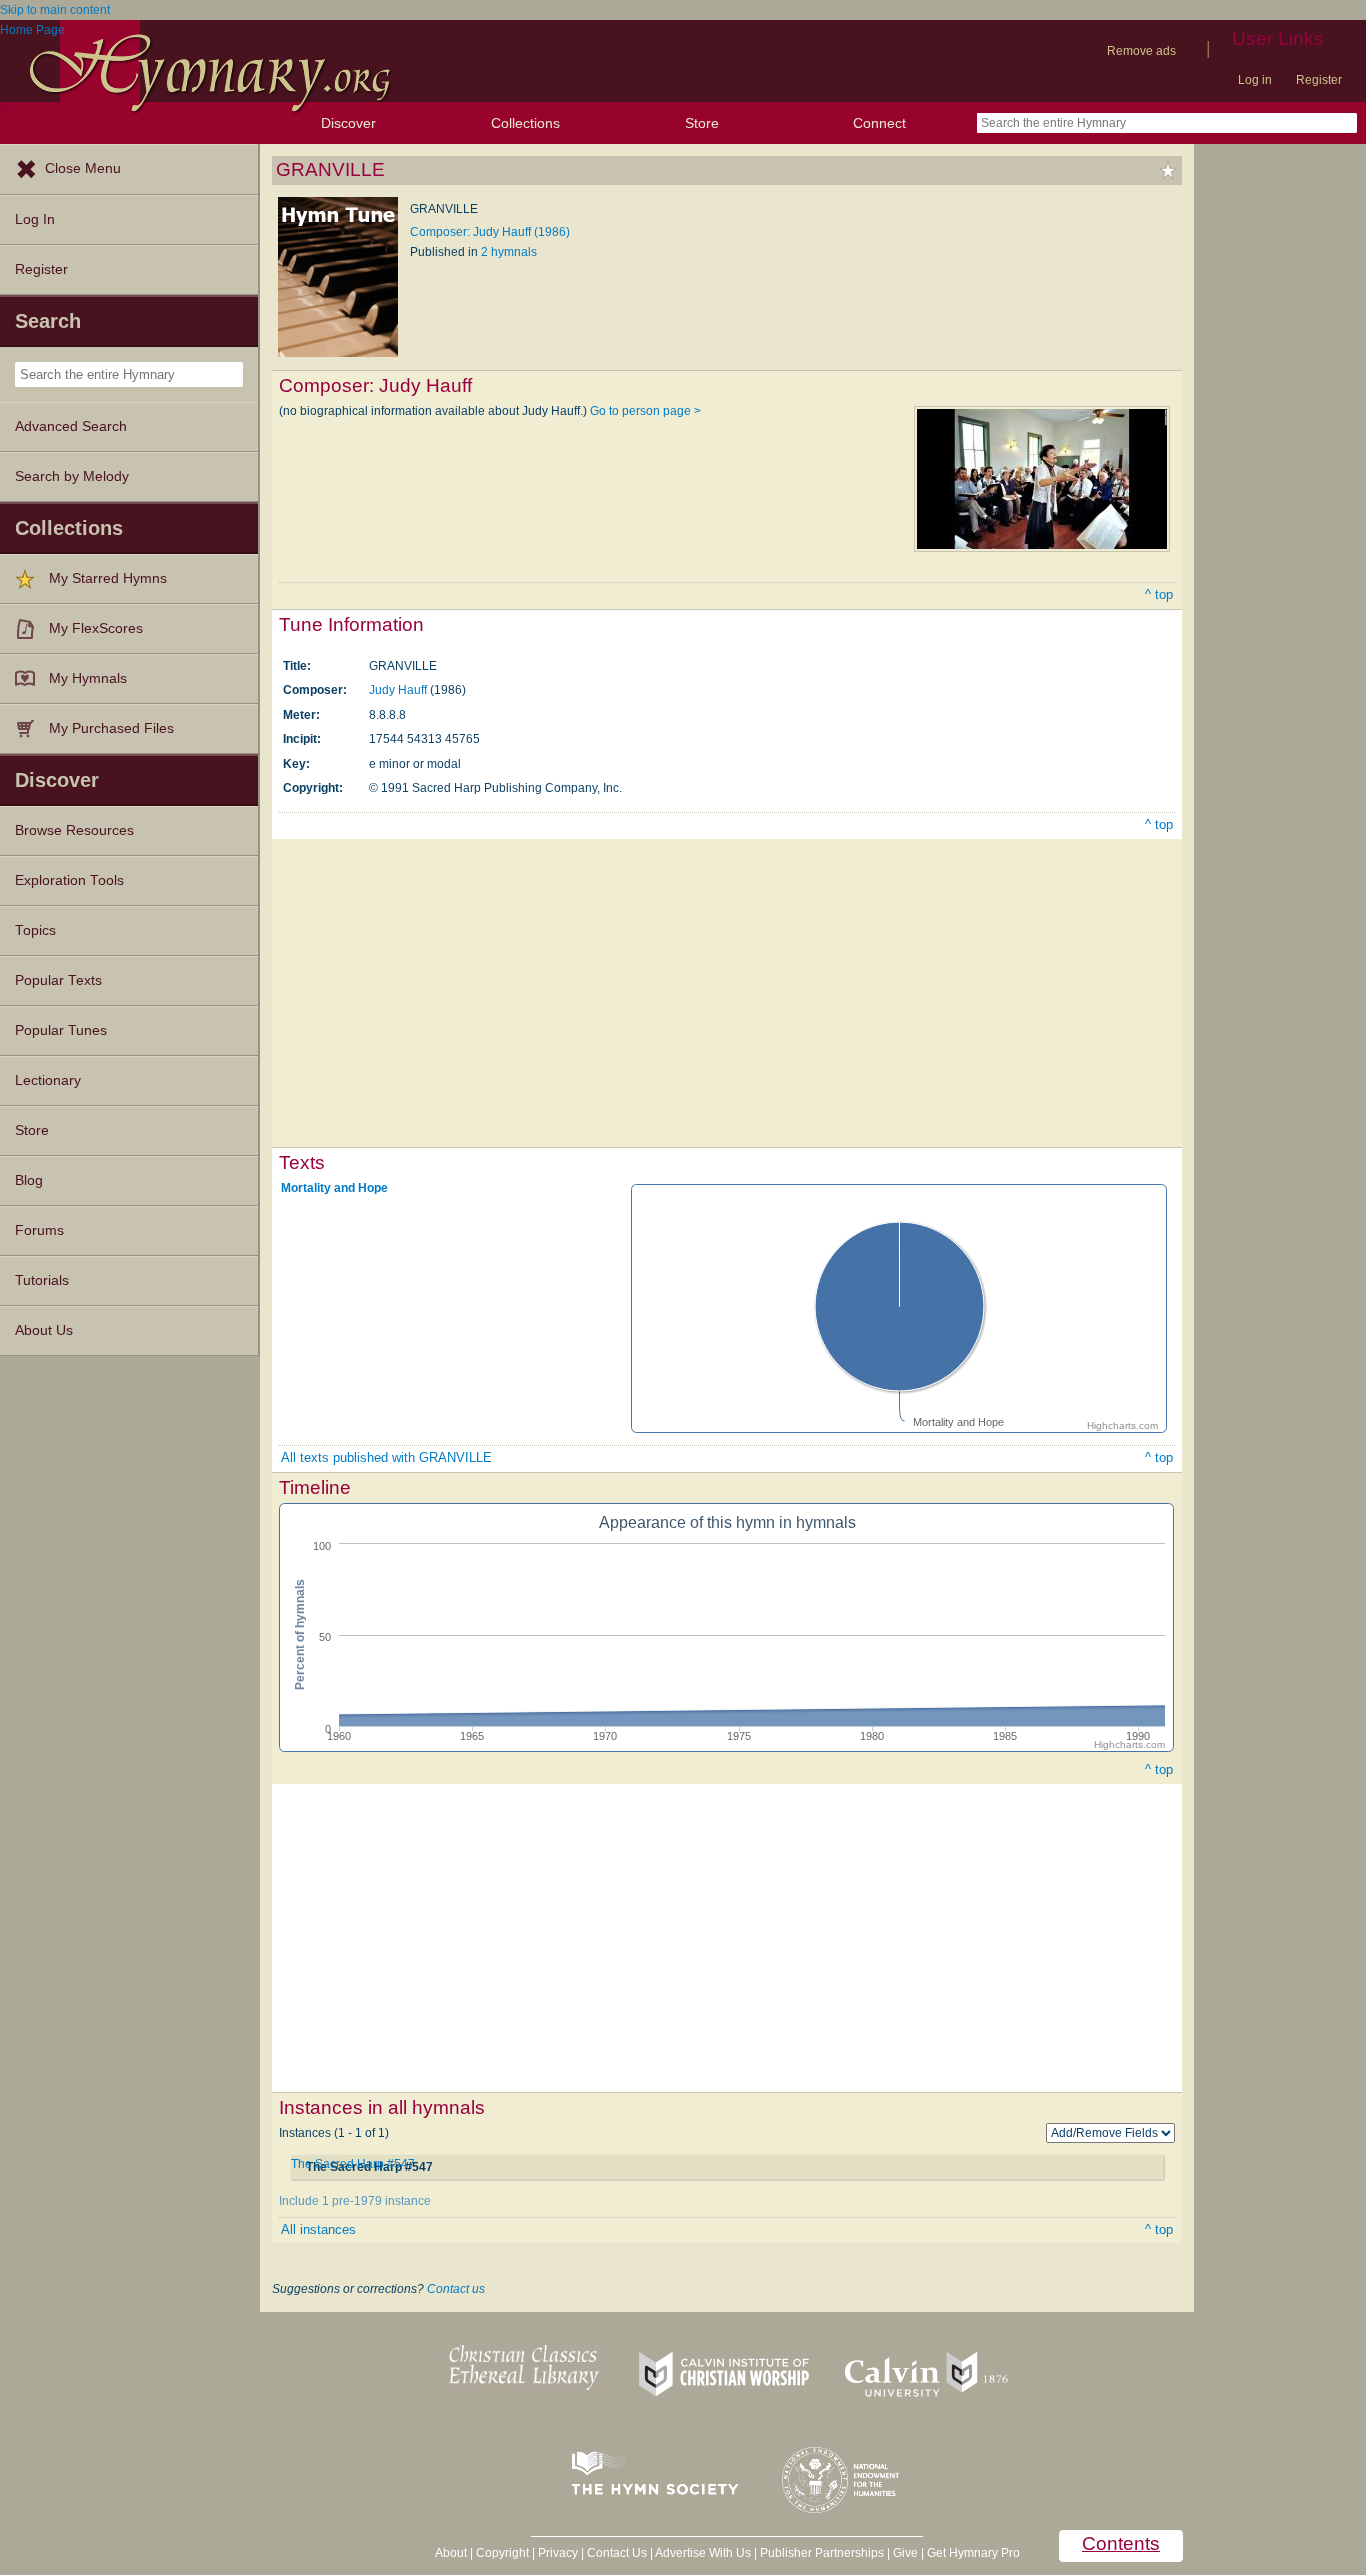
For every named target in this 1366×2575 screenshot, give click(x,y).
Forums (39, 1230)
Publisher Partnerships (822, 2553)
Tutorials (42, 1280)
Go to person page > (645, 411)
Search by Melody (72, 476)
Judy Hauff (398, 690)
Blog (29, 1180)
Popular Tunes (61, 1030)
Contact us (456, 2289)
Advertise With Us (703, 2553)
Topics (35, 930)
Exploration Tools (69, 880)
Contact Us (617, 2553)
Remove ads (1141, 51)
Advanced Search (71, 426)
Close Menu (83, 168)
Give (905, 2553)
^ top (1159, 594)
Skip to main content (55, 10)
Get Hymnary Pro (973, 2553)
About (451, 2553)
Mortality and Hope (334, 1188)
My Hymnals (88, 678)
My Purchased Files (111, 728)
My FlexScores (96, 628)
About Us (44, 1330)
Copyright (502, 2553)
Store (702, 123)
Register (1319, 80)
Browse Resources (74, 830)
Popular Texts (58, 980)
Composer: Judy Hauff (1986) (490, 232)
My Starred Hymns (108, 578)
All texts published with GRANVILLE (386, 1457)
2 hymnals (509, 252)
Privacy (558, 2553)
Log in (1255, 80)
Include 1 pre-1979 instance (355, 2201)
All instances (318, 2229)
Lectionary (48, 1080)
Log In (35, 219)
